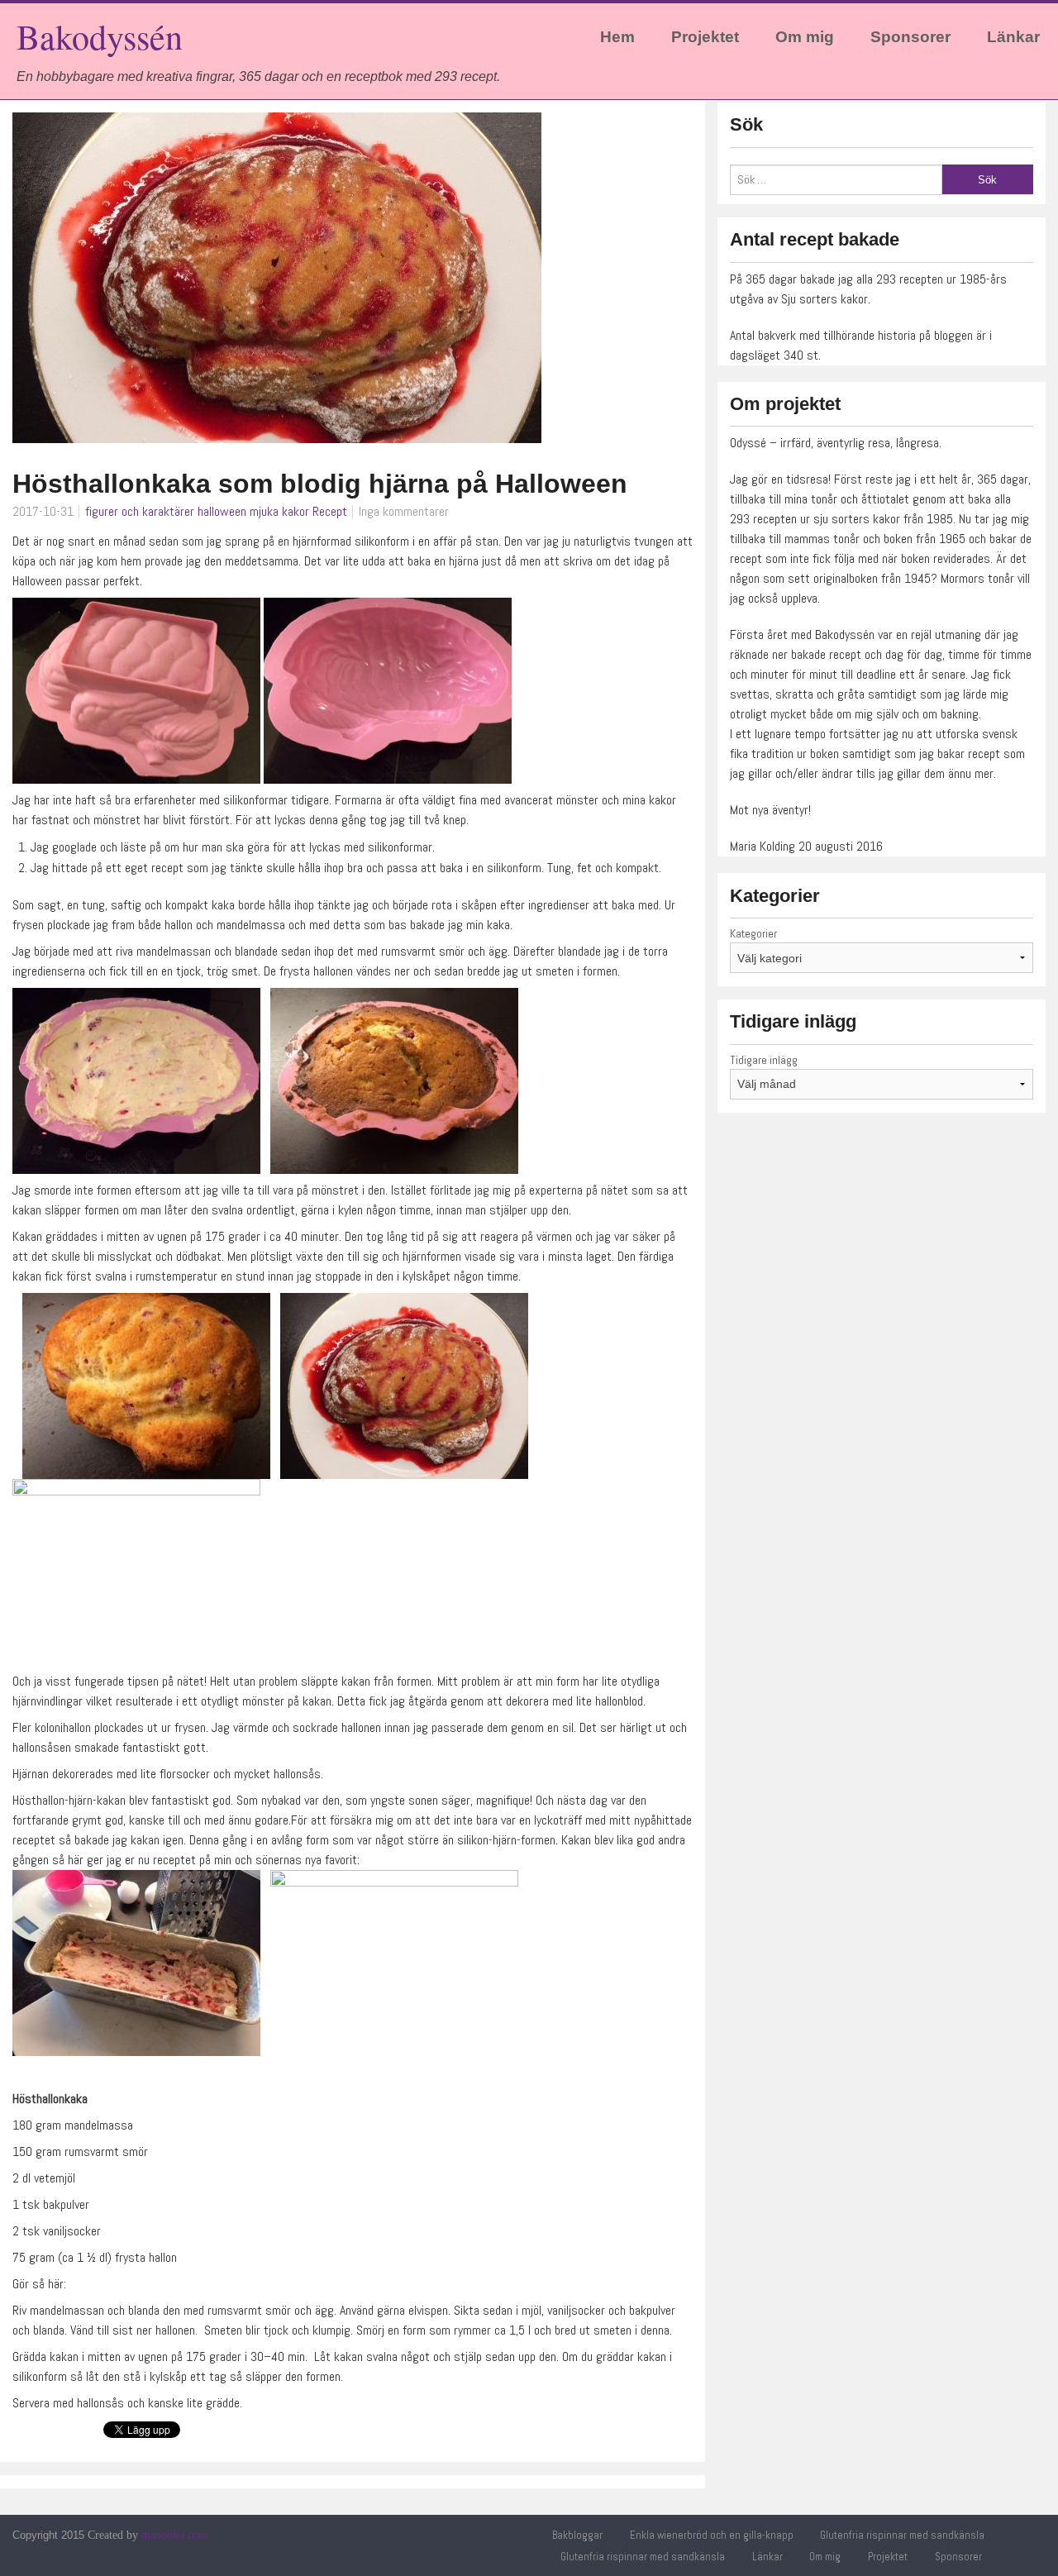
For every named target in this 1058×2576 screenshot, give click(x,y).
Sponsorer (910, 37)
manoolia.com (174, 2535)
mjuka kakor (279, 511)
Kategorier (753, 933)
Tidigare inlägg (764, 1060)
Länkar (1013, 37)
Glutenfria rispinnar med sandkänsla (902, 2535)
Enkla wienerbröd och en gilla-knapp (712, 2535)
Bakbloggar (577, 2535)
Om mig (805, 37)
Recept (330, 511)
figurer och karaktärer (140, 511)
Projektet (705, 37)
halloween (222, 511)
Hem (617, 37)
